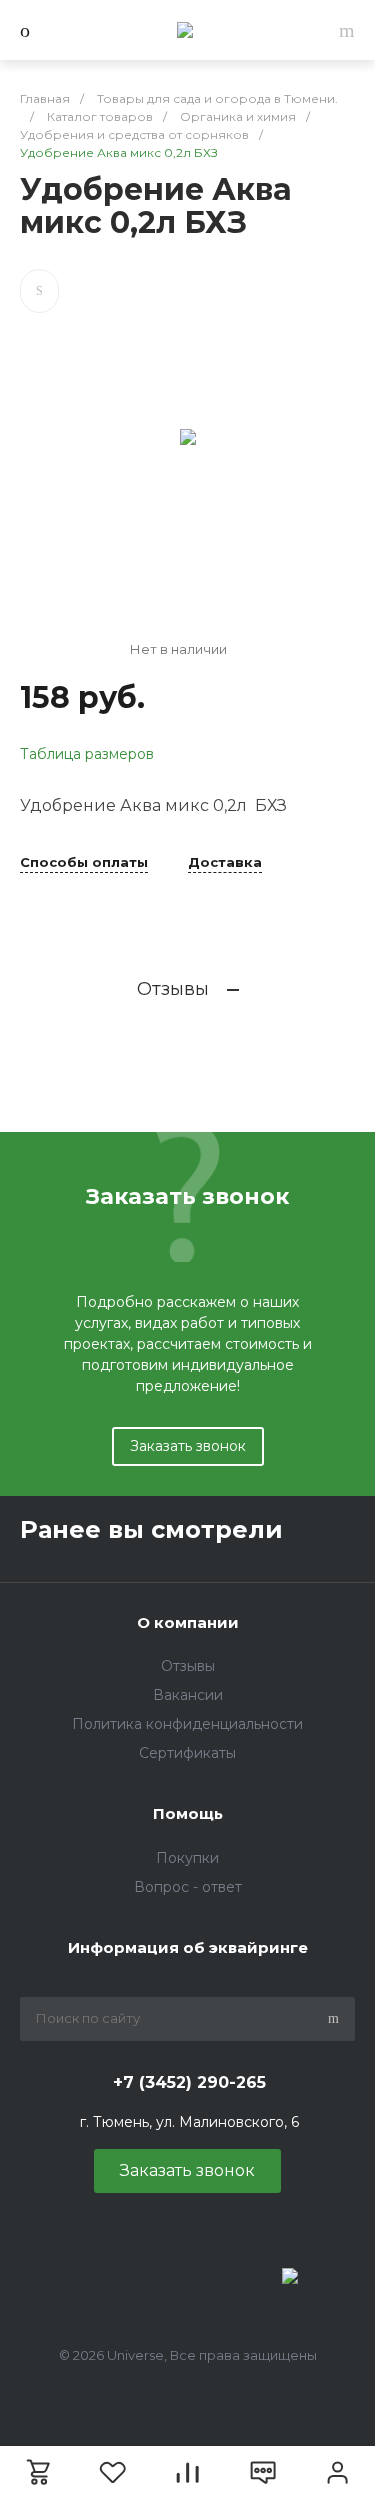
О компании (188, 1622)
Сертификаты (187, 1753)
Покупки (187, 1858)
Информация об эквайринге (188, 1947)
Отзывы (188, 1666)
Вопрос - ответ (188, 1887)
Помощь (188, 1813)
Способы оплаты (84, 863)
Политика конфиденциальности (187, 1724)
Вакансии (188, 1695)
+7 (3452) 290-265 (189, 2082)
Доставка (225, 863)
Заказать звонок (188, 1446)
